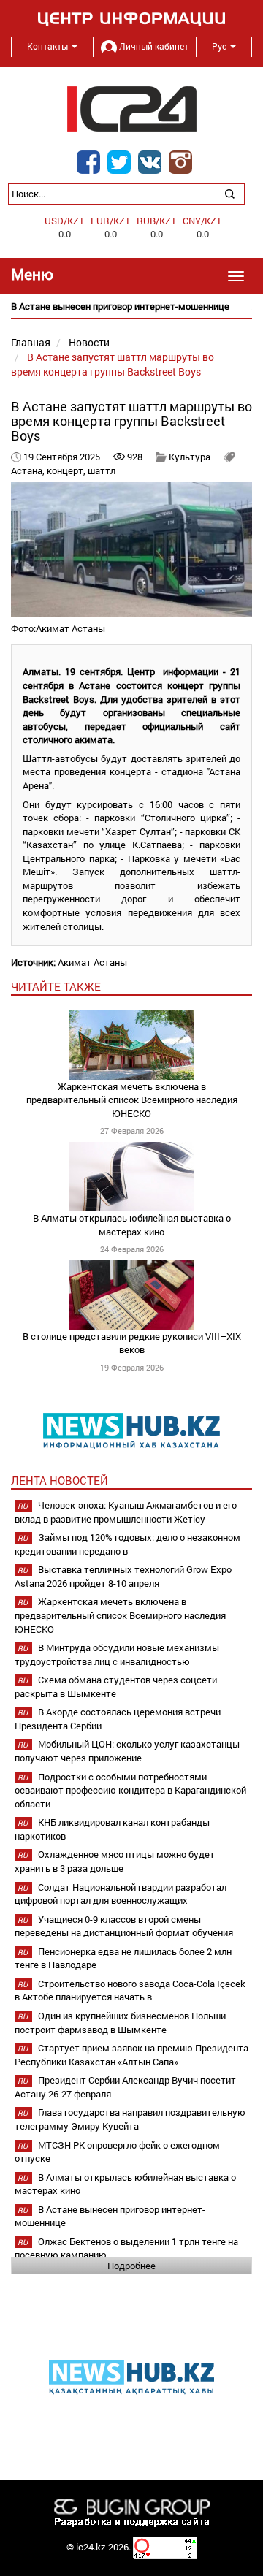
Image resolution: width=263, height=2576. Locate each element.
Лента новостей (60, 1480)
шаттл (102, 470)
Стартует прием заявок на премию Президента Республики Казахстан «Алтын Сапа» (131, 2055)
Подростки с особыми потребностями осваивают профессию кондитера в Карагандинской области (130, 1790)
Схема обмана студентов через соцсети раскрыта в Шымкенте (116, 1687)
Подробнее (131, 2266)
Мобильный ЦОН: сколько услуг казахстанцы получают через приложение (127, 1751)
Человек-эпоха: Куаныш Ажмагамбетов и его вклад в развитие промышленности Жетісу (126, 1512)
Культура (190, 457)
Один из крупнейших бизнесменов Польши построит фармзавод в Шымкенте (120, 2023)
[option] (131, 306)
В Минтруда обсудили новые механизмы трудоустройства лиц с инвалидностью (117, 1654)
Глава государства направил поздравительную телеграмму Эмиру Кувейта (130, 2119)
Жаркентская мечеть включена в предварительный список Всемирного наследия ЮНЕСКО (132, 1100)
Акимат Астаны (92, 962)
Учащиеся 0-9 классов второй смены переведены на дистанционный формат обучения (124, 1926)
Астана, (29, 470)
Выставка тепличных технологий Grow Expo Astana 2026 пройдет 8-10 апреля (123, 1576)
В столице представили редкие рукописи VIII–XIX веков (132, 1343)
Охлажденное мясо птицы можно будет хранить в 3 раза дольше (115, 1861)
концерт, (67, 470)
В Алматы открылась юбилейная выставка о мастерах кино (132, 1225)
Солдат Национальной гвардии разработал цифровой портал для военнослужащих (121, 1894)
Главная (31, 342)
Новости (89, 342)
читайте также (56, 986)
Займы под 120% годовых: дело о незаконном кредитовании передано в (127, 1544)
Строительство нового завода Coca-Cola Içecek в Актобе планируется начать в (130, 1990)
